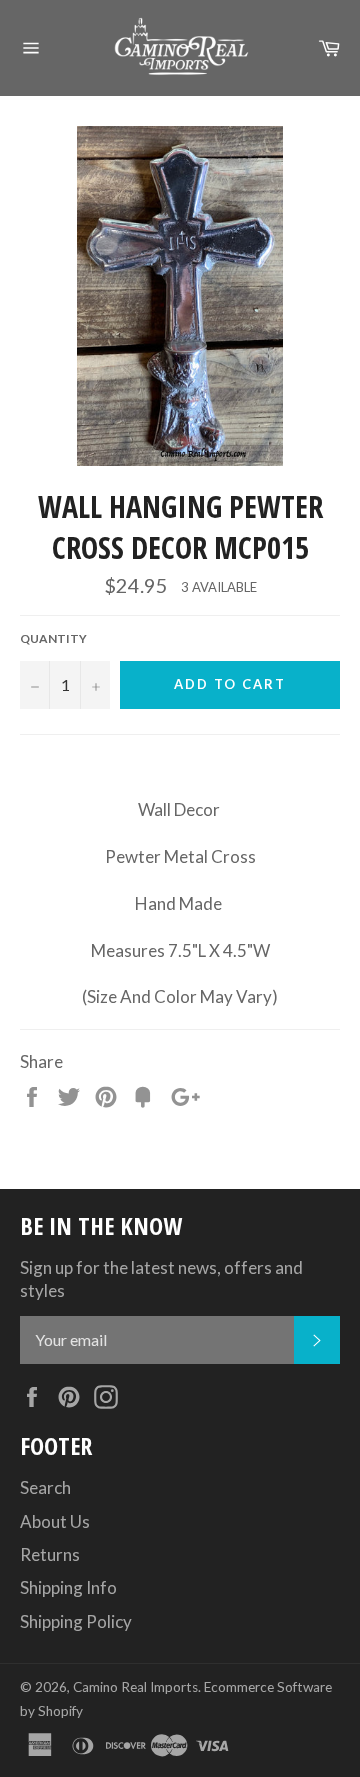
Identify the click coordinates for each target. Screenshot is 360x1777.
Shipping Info (68, 1587)
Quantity (53, 638)
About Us (55, 1521)
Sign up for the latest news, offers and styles (161, 1279)
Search (45, 1487)
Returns (50, 1554)
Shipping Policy (76, 1621)
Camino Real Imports (135, 1687)
